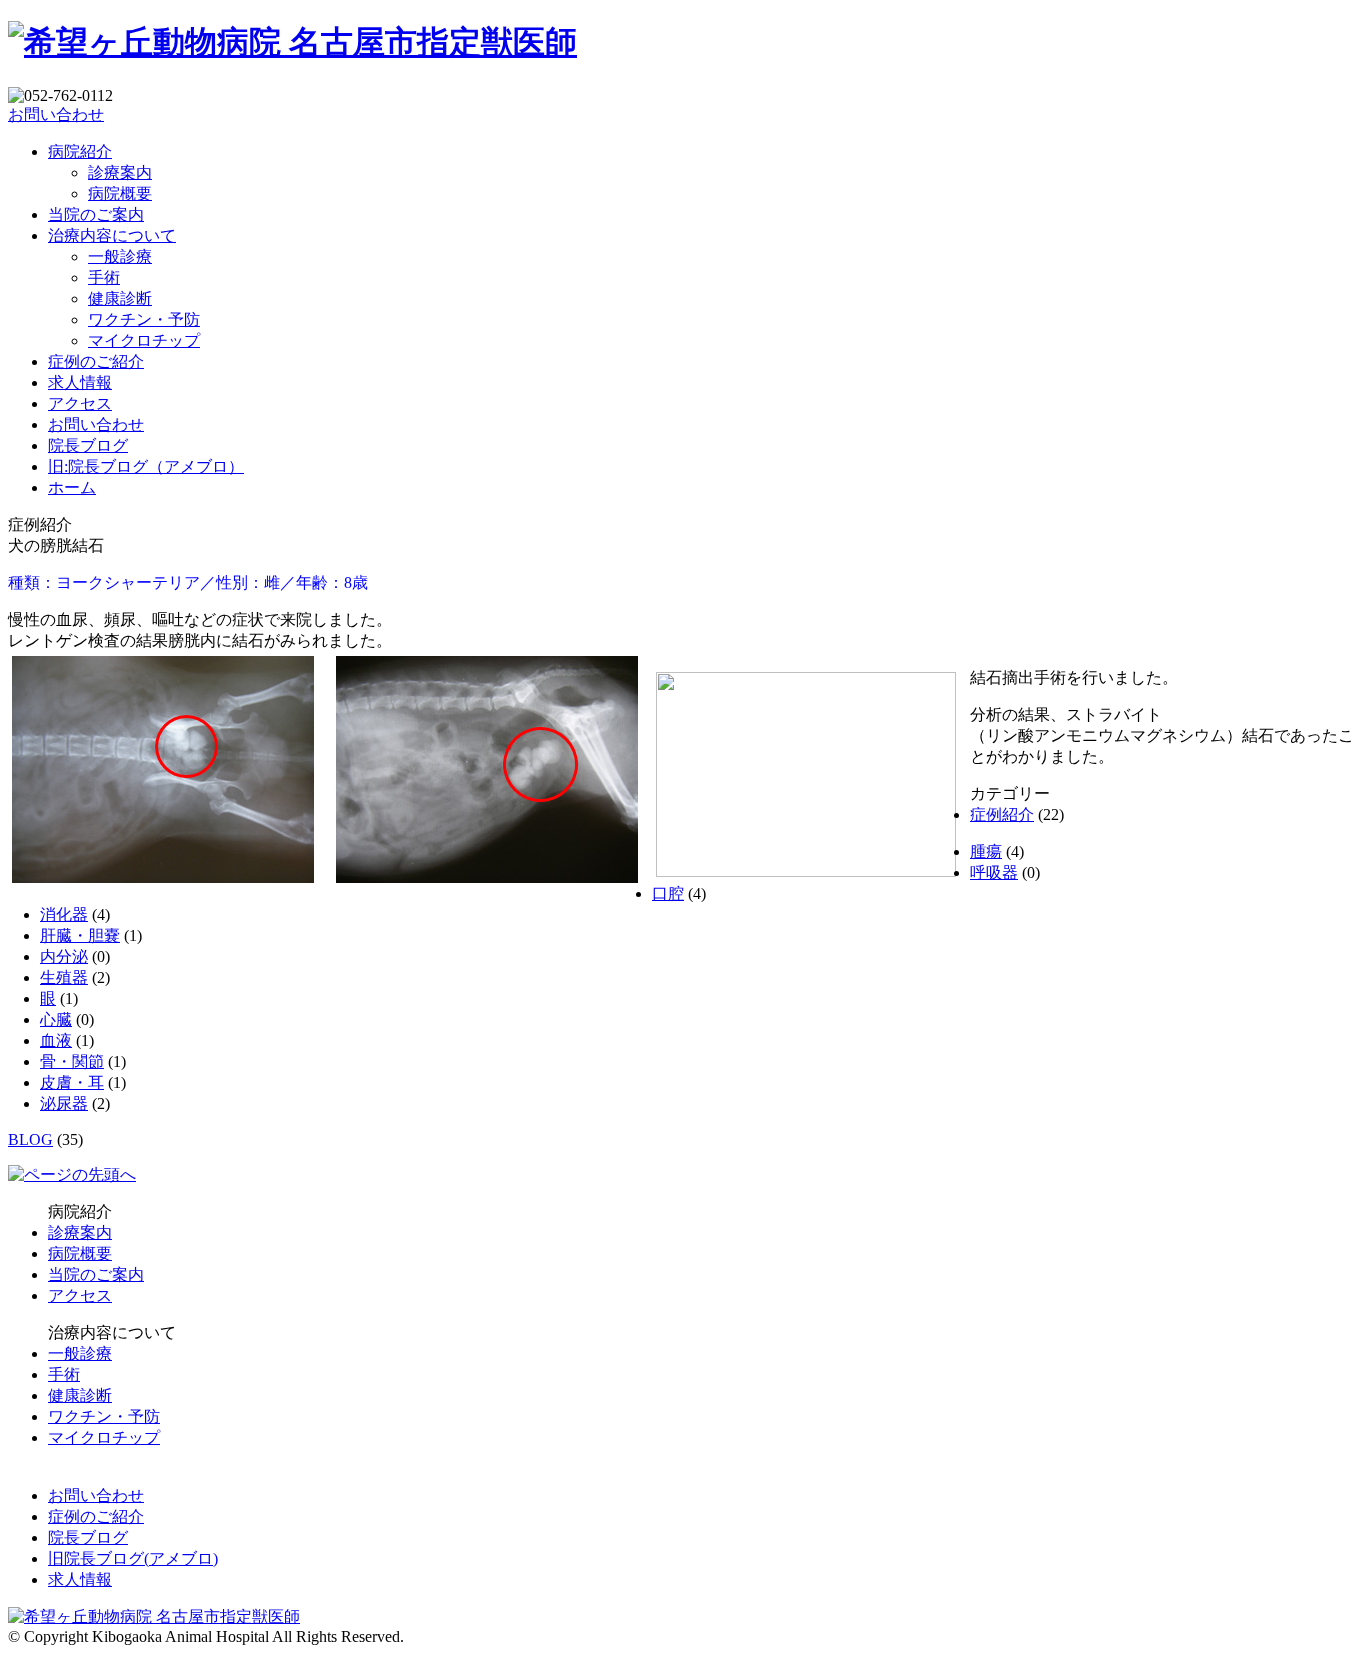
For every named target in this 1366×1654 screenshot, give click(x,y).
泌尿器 (64, 1103)
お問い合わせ (56, 114)
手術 (104, 277)
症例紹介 (1002, 814)
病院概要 (120, 193)
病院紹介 (80, 151)
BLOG (30, 1139)
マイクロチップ (144, 340)
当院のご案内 (96, 214)
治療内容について (112, 235)
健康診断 (120, 298)
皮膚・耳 (72, 1082)
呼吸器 (994, 872)
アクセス (80, 403)
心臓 (56, 1019)
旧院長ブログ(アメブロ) (133, 1558)
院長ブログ (88, 445)
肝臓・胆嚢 (80, 935)
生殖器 (64, 977)
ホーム (72, 487)
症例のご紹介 (96, 361)
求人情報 (80, 382)
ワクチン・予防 (144, 319)
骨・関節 (72, 1061)
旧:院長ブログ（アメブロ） (146, 466)
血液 (56, 1040)
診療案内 (120, 172)
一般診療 (120, 256)
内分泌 (64, 956)
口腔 (668, 893)
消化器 (64, 914)
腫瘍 (986, 851)
